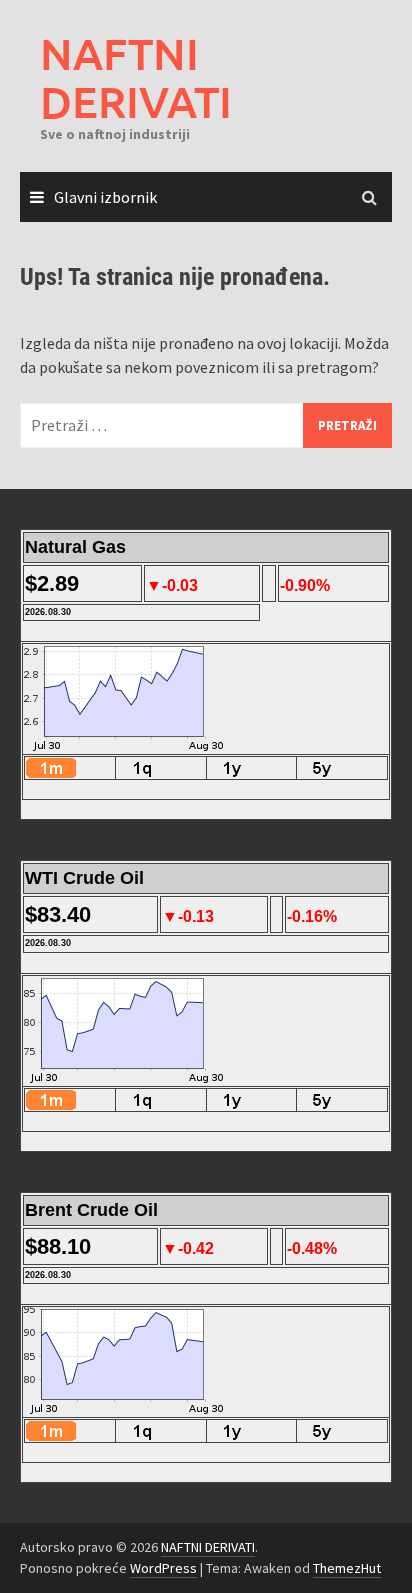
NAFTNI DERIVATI (136, 77)
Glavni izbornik (105, 197)
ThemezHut (347, 1568)
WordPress (163, 1568)
